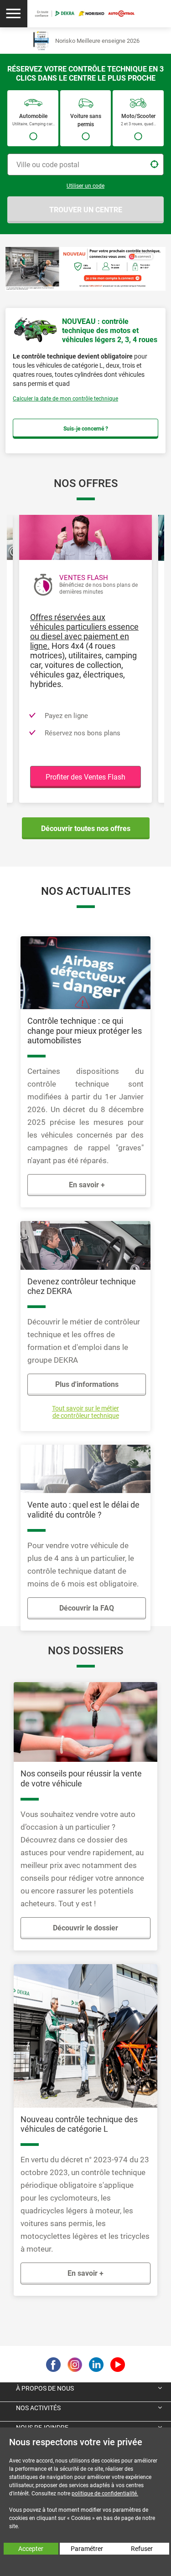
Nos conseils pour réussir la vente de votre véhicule (81, 1778)
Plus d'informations (87, 1384)
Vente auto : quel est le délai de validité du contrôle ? (83, 1510)
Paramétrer (87, 2549)
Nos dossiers (85, 1651)
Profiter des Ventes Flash (85, 777)
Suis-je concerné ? (86, 429)
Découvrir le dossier (85, 1928)
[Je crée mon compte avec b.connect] (85, 268)
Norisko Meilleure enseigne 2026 (97, 41)
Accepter (31, 2549)
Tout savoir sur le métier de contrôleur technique (85, 1412)
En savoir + (87, 1185)
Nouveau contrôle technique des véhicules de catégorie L (79, 2124)
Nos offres (86, 483)
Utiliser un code (85, 186)
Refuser (142, 2549)
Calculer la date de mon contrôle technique (65, 399)
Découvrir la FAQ (87, 1608)
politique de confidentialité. (105, 2494)
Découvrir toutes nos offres (86, 829)
